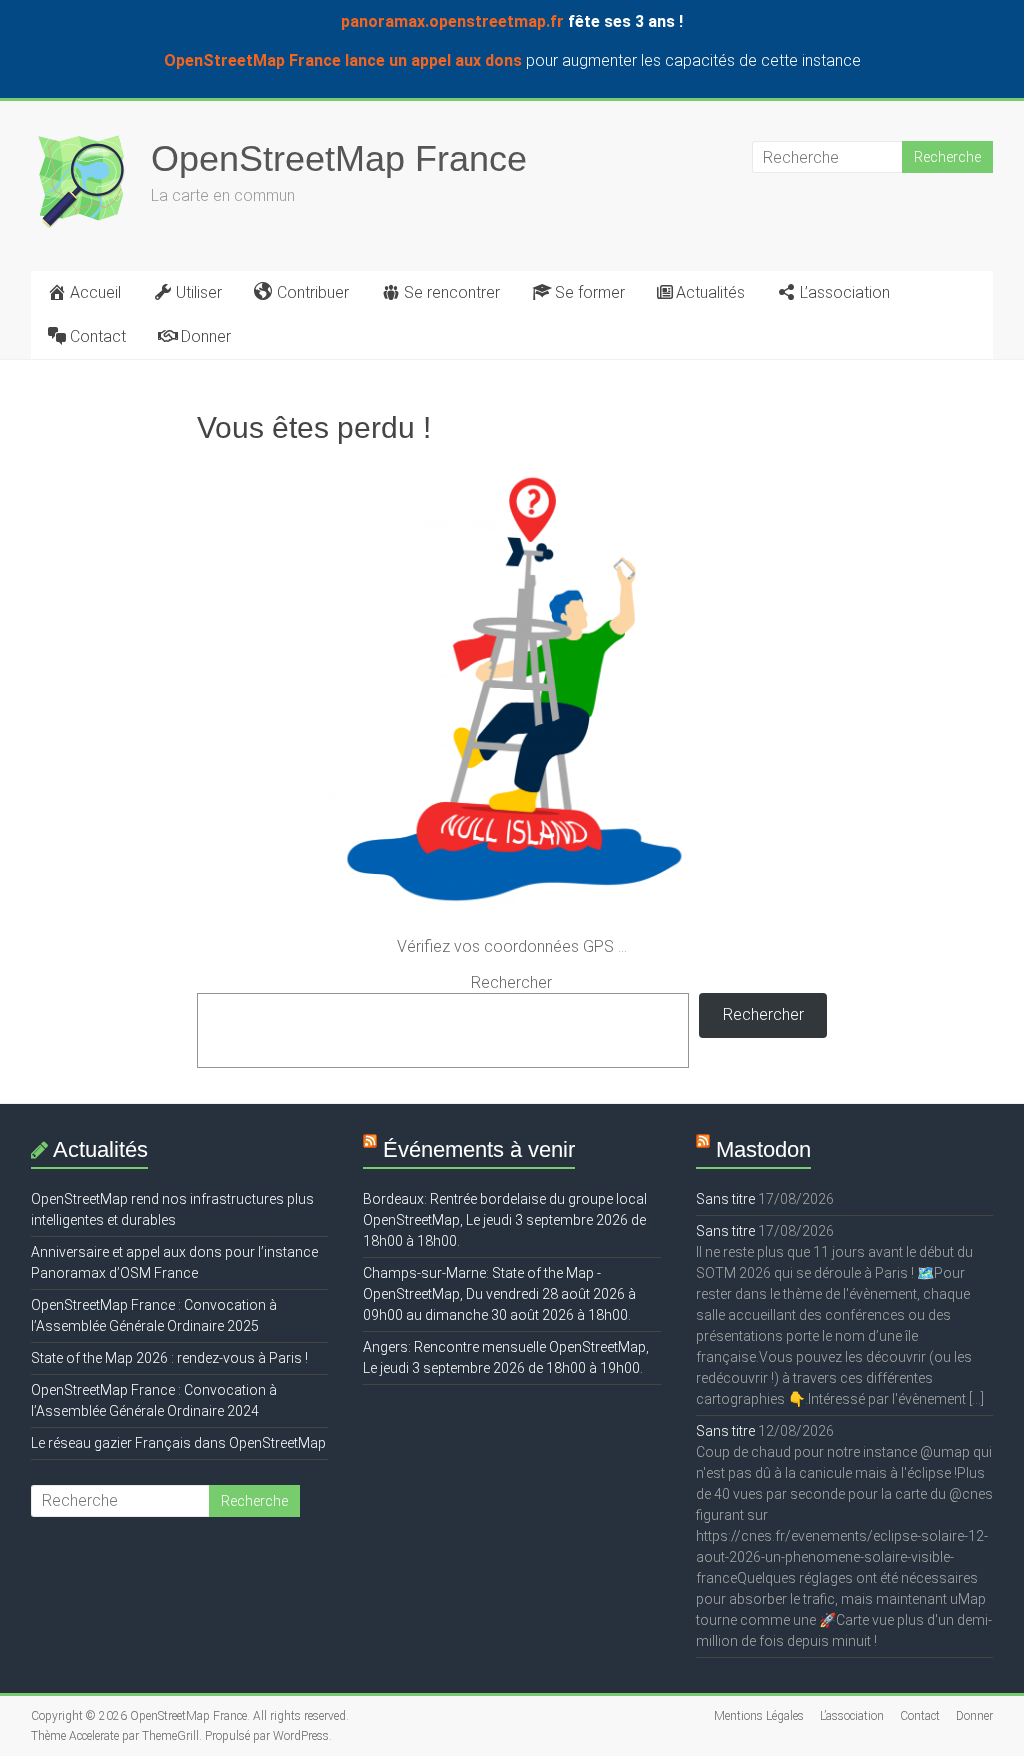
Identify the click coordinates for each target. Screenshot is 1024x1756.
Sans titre (725, 1199)
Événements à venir (479, 1149)
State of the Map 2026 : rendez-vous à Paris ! (169, 1358)
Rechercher (511, 982)
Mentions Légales (759, 1716)
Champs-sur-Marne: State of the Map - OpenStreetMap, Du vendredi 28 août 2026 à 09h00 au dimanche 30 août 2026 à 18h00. (499, 1294)
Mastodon (763, 1149)
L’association (845, 292)
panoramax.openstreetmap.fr (452, 21)
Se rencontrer (452, 292)
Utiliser (199, 292)
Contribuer (313, 292)
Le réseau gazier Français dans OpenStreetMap (178, 1443)
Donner (206, 336)
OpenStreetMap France (339, 158)
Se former (590, 292)
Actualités (710, 292)
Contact (98, 336)
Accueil (95, 292)
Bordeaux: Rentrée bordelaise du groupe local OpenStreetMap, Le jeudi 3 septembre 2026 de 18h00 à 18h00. (505, 1220)
